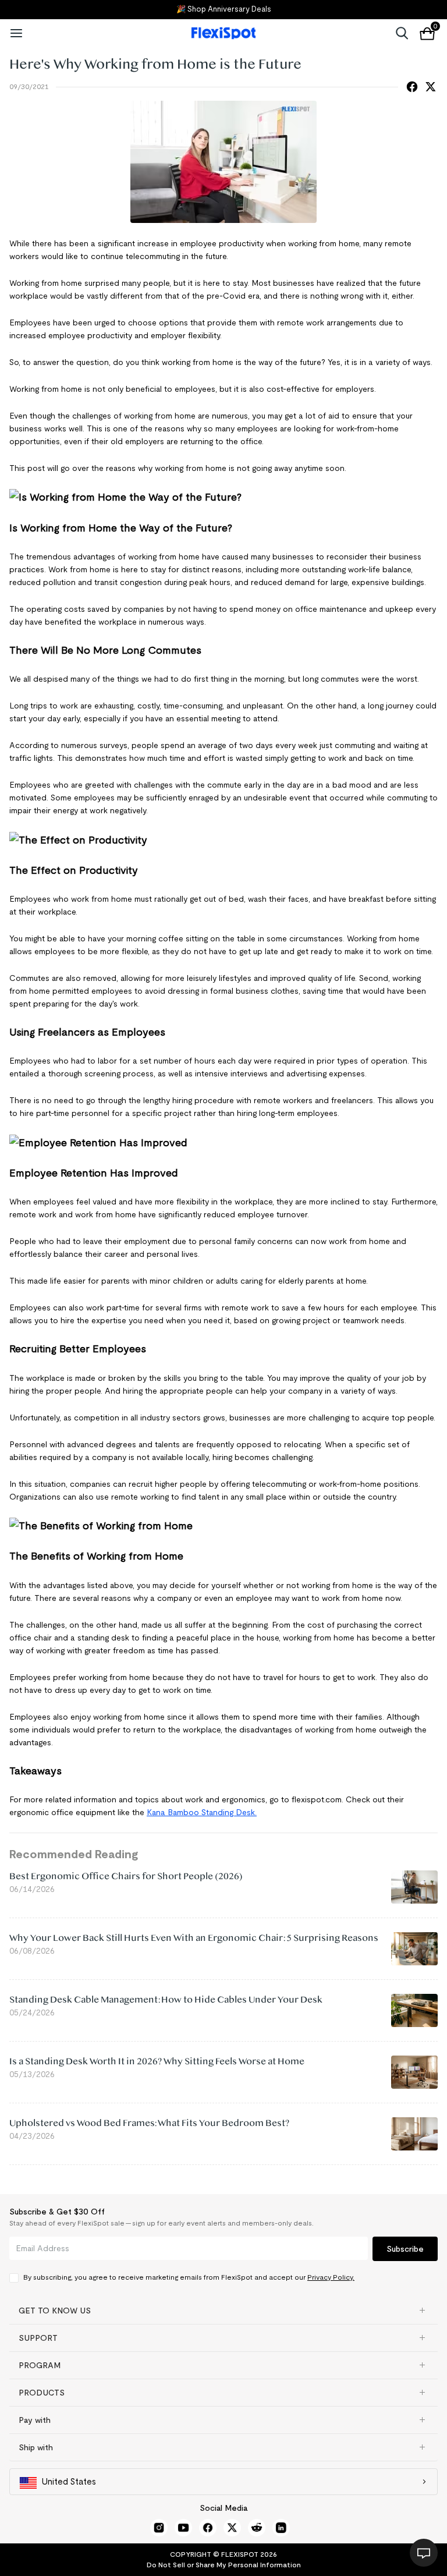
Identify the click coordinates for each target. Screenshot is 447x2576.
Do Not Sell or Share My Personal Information (224, 2565)
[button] (223, 2311)
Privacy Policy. (331, 2277)
